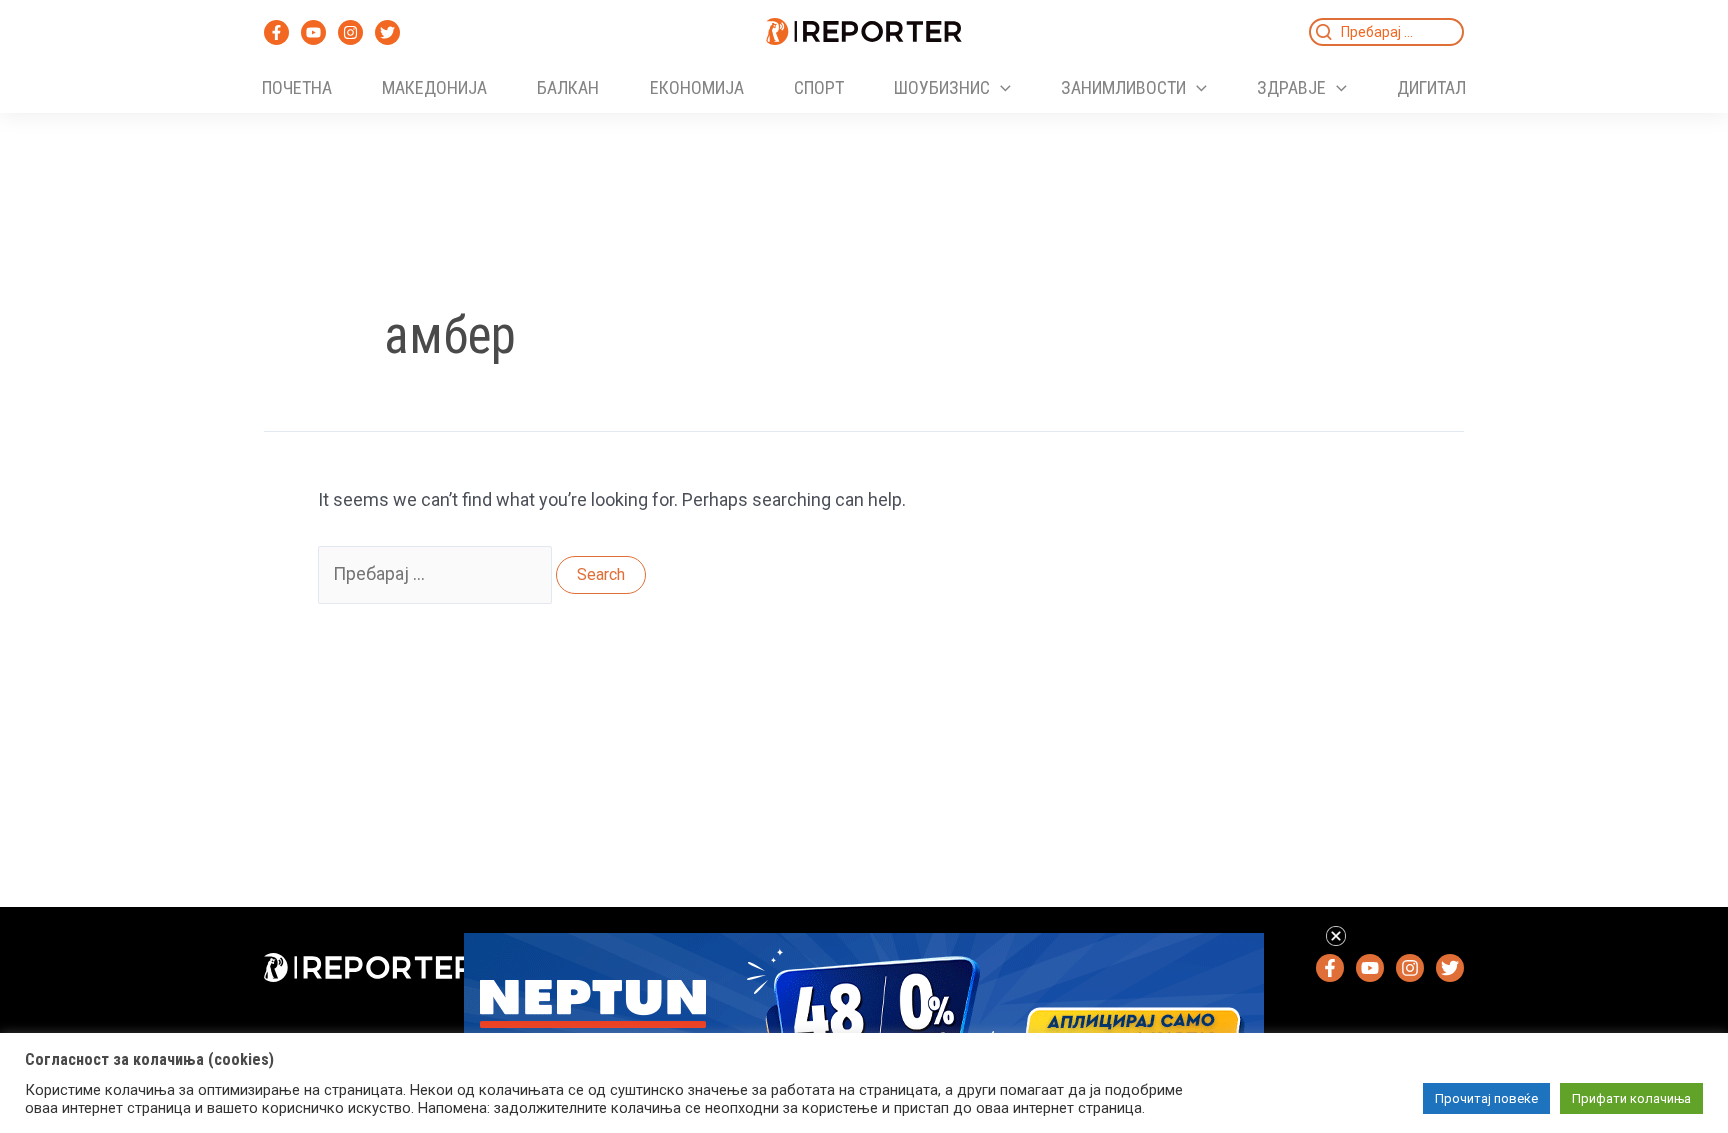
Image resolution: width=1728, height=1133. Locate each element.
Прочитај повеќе (1486, 1098)
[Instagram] (350, 32)
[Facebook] (276, 32)
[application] (1000, 88)
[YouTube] (313, 32)
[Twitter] (387, 32)
